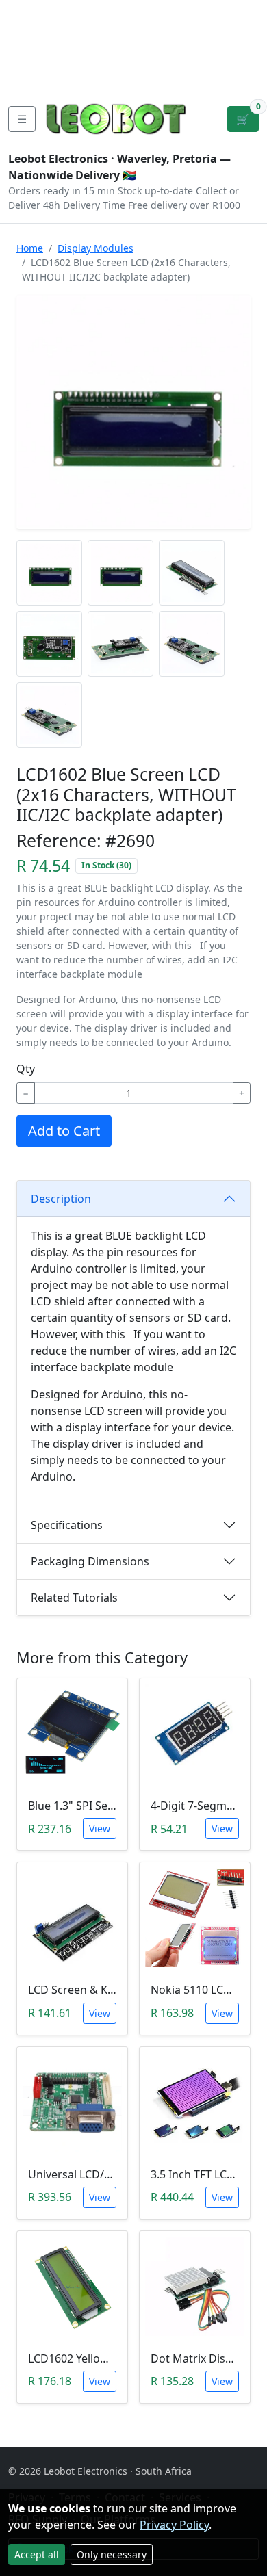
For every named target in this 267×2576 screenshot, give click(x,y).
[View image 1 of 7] (49, 573)
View (100, 1829)
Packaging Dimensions (90, 1561)
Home (30, 248)
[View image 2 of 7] (120, 573)
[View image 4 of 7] (49, 644)
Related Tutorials (74, 1598)
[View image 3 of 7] (192, 573)
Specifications (67, 1525)
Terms (81, 77)
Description (61, 1199)
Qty (26, 1069)
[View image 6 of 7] (192, 644)
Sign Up (245, 44)
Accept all (37, 2554)
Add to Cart (64, 1131)
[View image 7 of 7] (49, 715)
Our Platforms (60, 55)
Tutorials (34, 11)
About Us (35, 33)
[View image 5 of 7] (120, 644)
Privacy (29, 77)
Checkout (144, 44)
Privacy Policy (174, 2525)
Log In (201, 44)
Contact (96, 33)
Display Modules (96, 248)
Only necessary (112, 2554)
